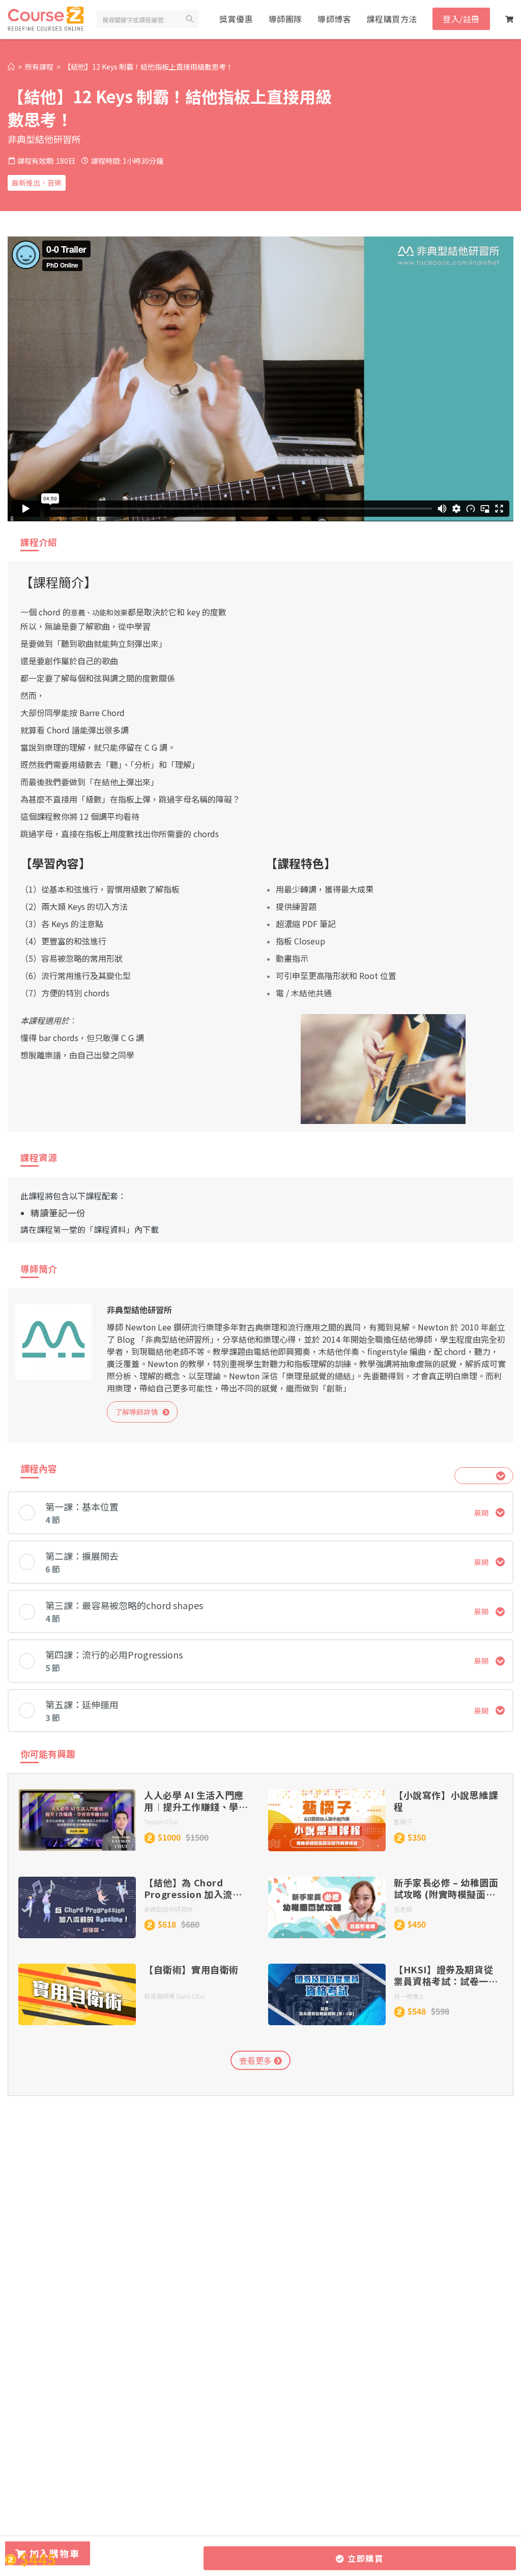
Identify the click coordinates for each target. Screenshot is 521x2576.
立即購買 (364, 2558)
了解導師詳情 (139, 1412)
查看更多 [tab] (256, 2060)
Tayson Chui (161, 1822)
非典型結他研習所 (44, 139)
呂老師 (403, 1909)
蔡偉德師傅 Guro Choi (175, 1996)
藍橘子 (403, 1822)
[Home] (11, 67)
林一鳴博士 (409, 1996)
